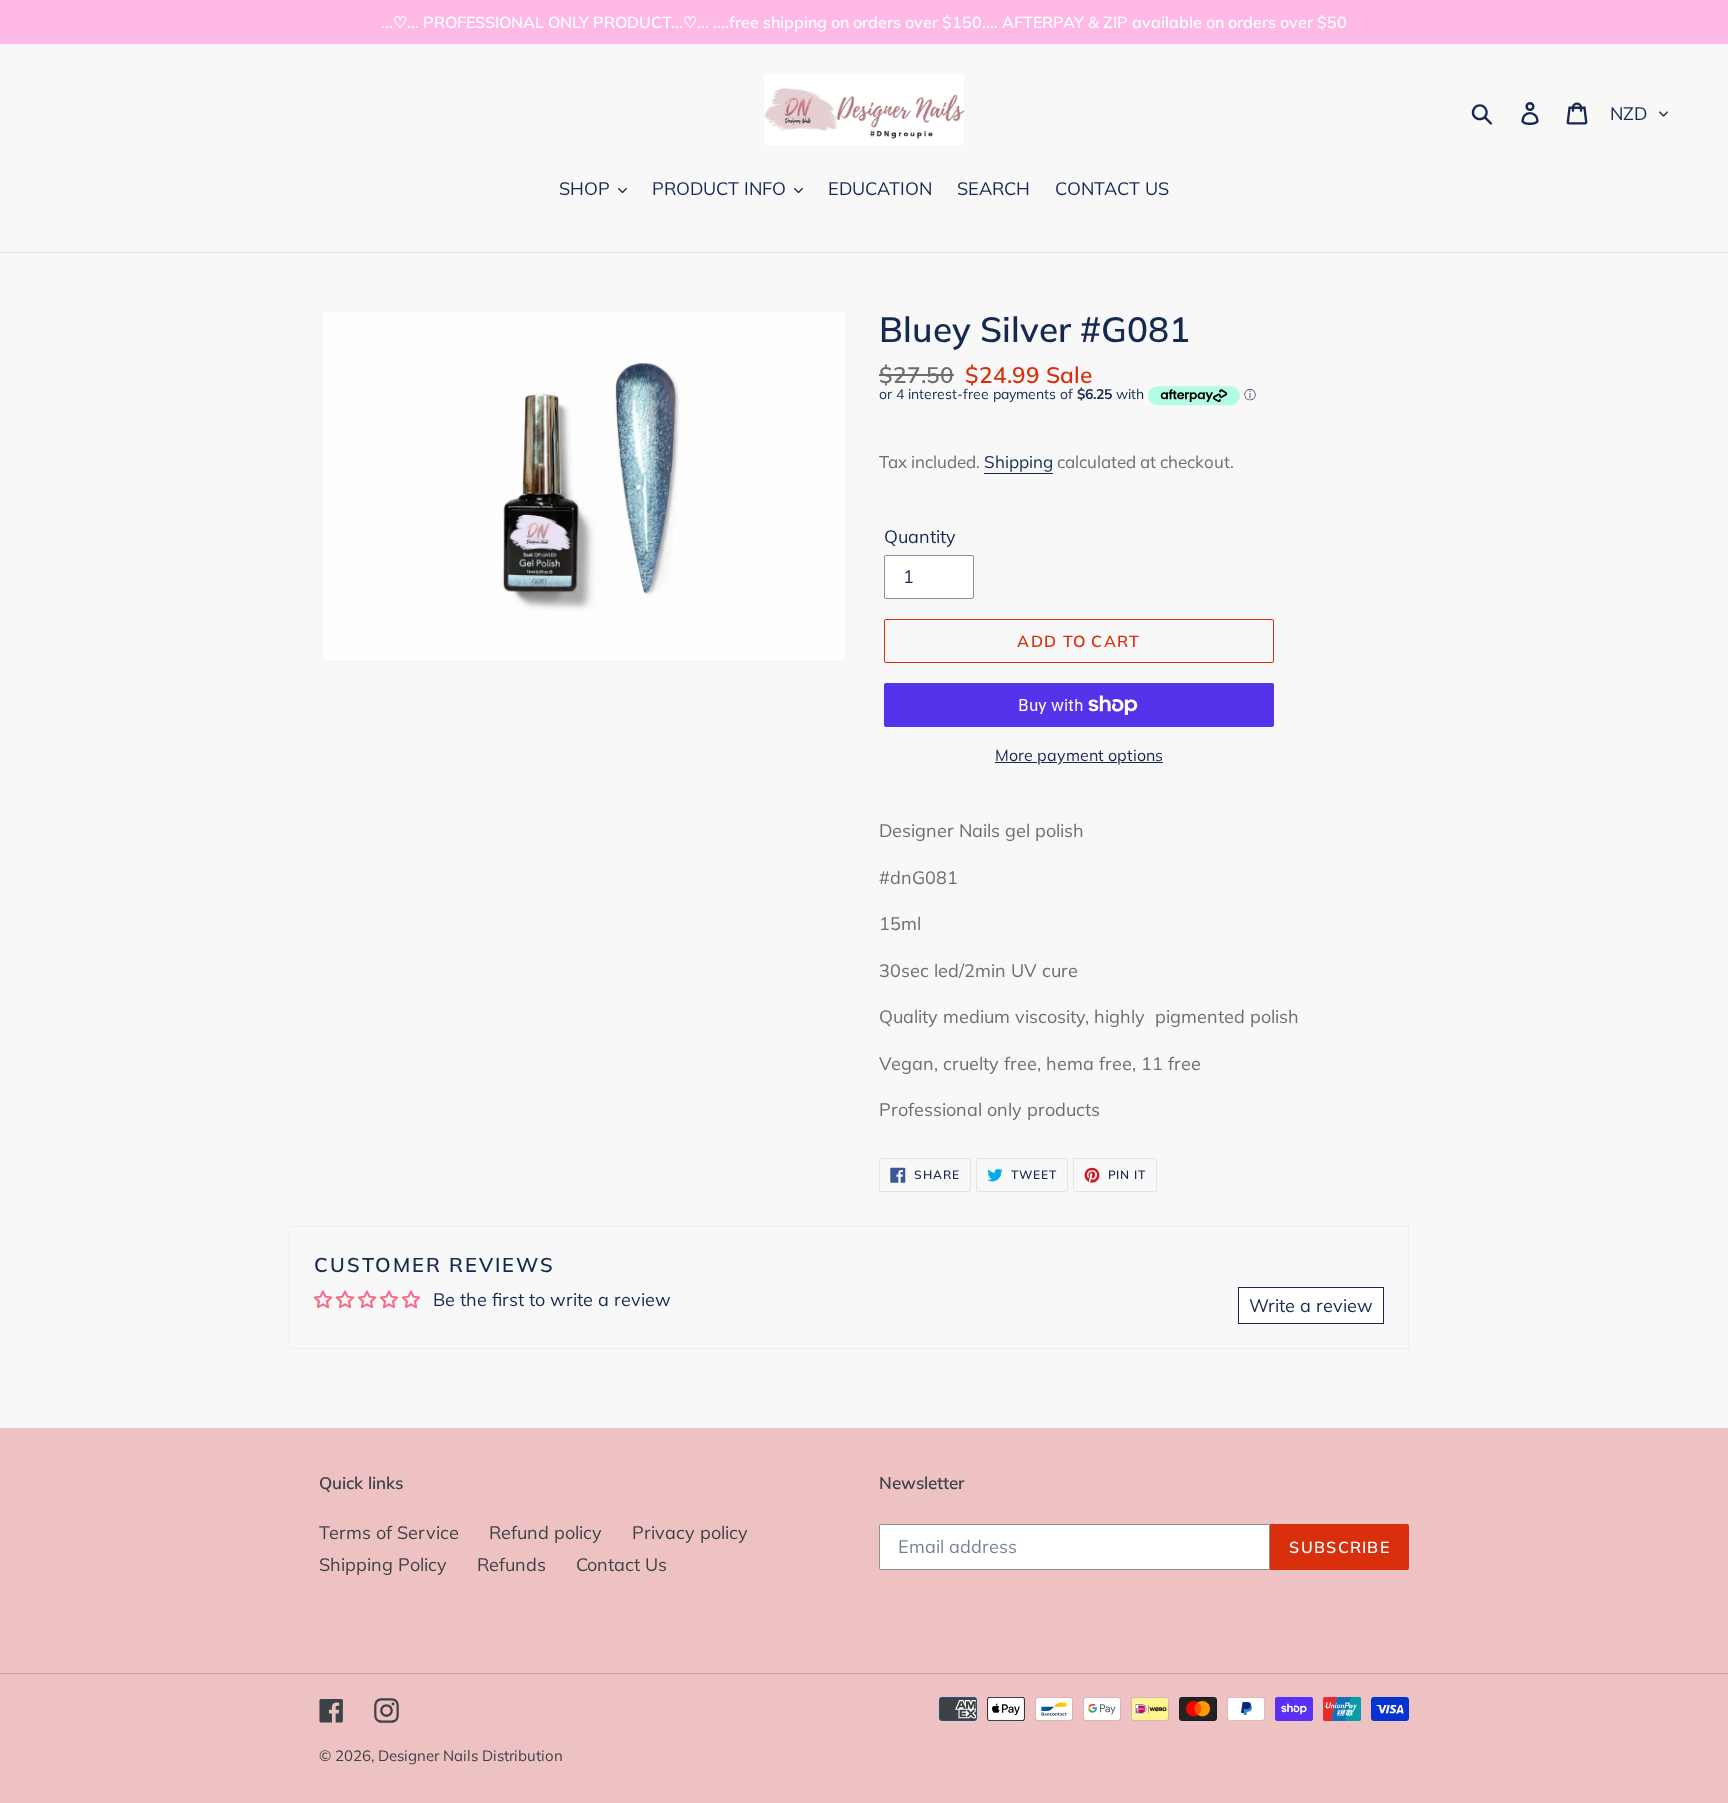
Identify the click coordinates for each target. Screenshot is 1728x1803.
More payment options (1079, 755)
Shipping (1018, 461)
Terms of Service (389, 1532)
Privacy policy (690, 1532)
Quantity (920, 536)
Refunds (511, 1564)
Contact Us (621, 1564)
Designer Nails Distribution (470, 1755)
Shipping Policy (383, 1564)
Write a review (1311, 1305)
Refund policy (545, 1532)
